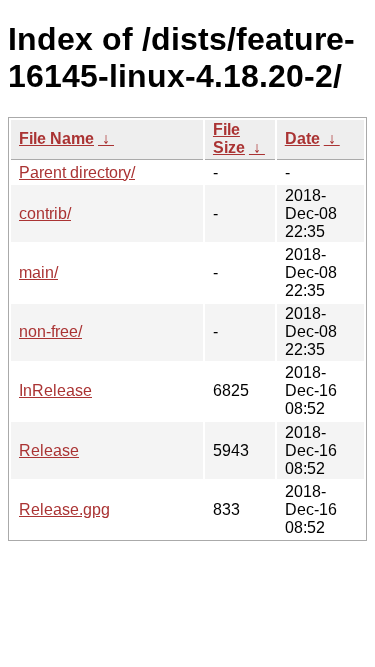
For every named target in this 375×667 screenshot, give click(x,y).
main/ (38, 272)
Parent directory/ (77, 172)
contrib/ (45, 213)
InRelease (55, 390)
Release (49, 450)
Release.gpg (64, 509)
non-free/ (50, 331)
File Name (56, 138)
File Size (229, 138)
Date (302, 138)
